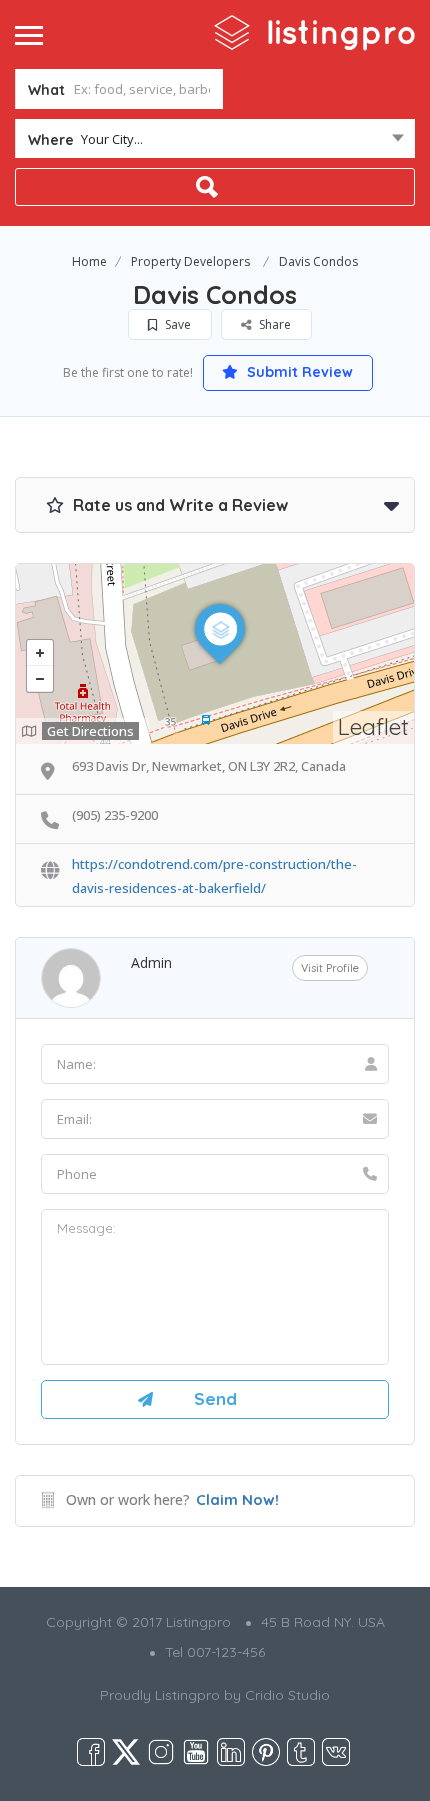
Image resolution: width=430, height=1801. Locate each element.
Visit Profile (330, 968)
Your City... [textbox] (112, 139)
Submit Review (298, 372)
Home (89, 261)
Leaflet (373, 726)
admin (151, 962)
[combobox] (215, 143)
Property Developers (190, 261)
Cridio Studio (287, 1695)
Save (176, 324)
